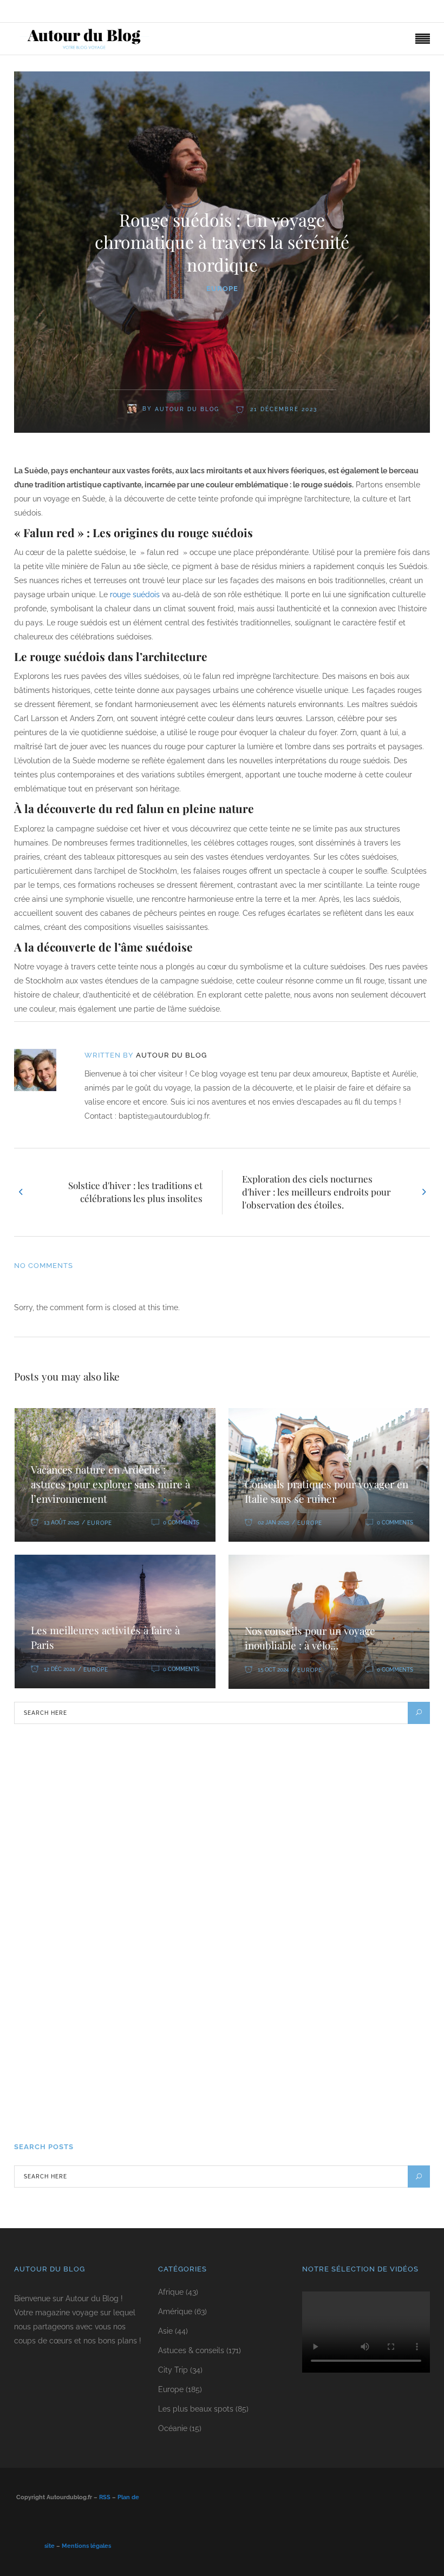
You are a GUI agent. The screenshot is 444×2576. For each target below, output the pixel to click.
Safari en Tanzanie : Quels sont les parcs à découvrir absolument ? (229, 1761)
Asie (165, 2331)
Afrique (171, 2292)
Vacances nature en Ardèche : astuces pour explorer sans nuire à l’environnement (110, 1484)
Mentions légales (86, 2546)
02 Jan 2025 (273, 1523)
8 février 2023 (125, 1805)
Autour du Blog (171, 1055)
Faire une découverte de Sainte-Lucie (170, 1988)
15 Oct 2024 (273, 1670)
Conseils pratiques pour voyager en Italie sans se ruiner (327, 1491)
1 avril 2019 (122, 1881)
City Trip (173, 2370)
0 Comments (181, 1523)
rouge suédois (135, 595)
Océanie (173, 2428)
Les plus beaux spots (196, 2409)
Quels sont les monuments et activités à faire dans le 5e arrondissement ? (243, 1837)
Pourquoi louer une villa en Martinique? (175, 1912)
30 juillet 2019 (126, 1956)
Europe (222, 289)
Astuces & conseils (191, 2350)
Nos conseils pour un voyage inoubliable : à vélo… (310, 1638)
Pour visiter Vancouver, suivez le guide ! (174, 2064)
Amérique (175, 2311)
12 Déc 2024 (60, 1669)
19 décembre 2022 (130, 2032)
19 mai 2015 (120, 2108)
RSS (105, 2497)
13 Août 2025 (61, 1523)
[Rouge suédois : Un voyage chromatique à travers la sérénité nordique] (43, 1070)
